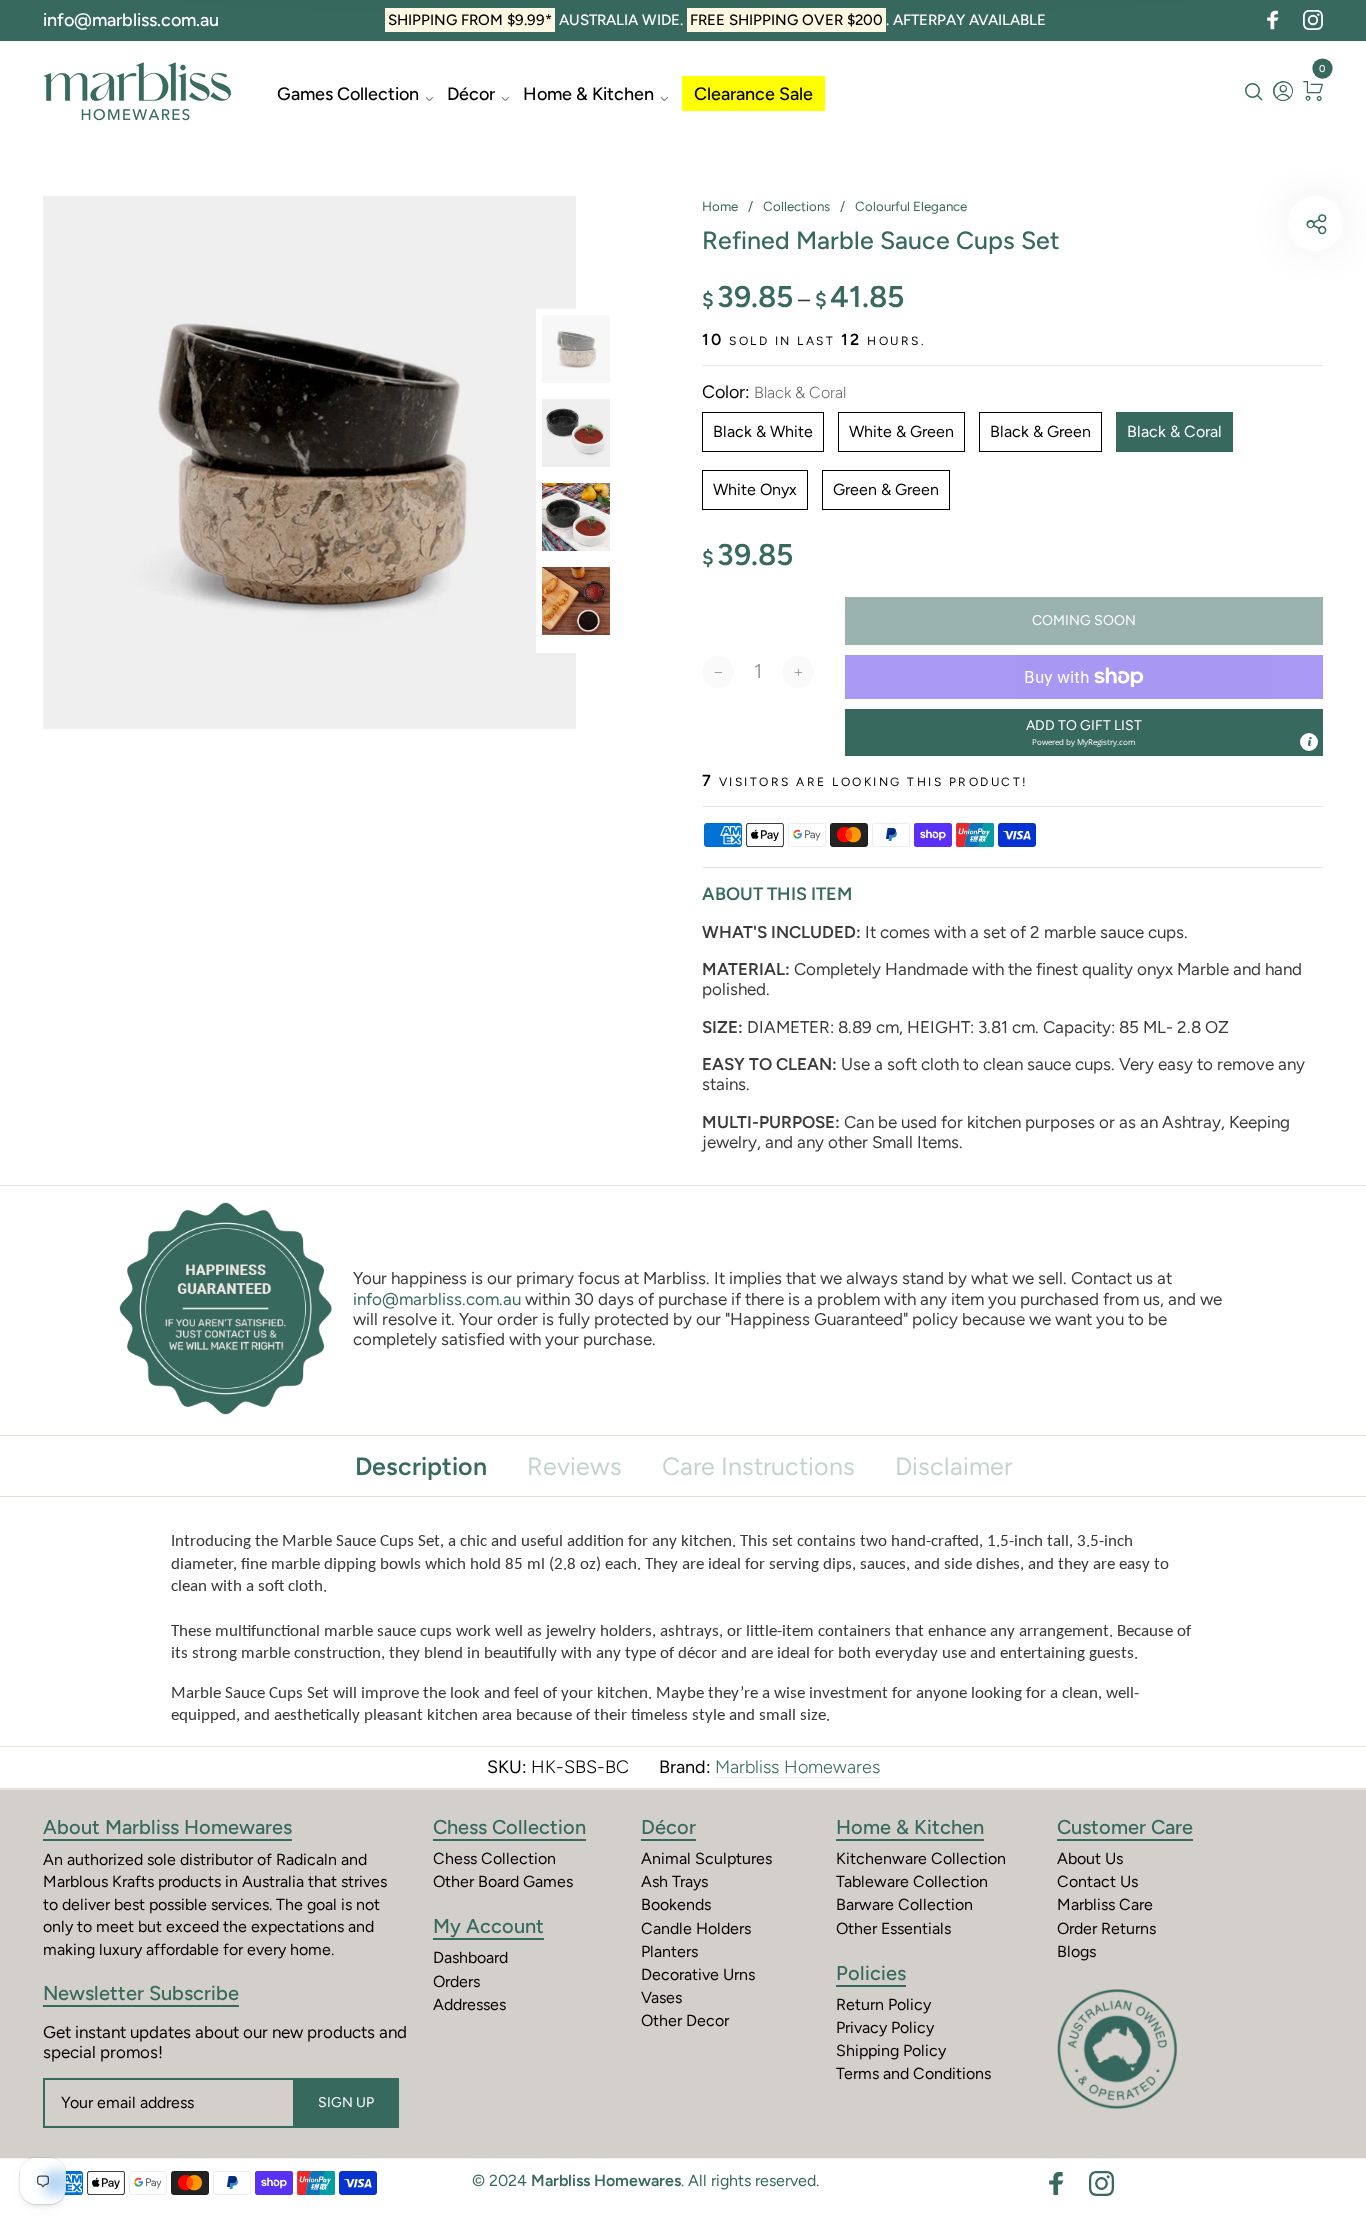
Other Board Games (503, 1881)
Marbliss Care (1105, 1904)
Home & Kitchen (588, 94)
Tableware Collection (912, 1881)
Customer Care (1125, 1827)
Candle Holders (696, 1928)
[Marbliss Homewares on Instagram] (1313, 20)
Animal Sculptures (706, 1858)
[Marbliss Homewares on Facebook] (1273, 20)
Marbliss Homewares (797, 1767)
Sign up (346, 2102)
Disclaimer (953, 1466)
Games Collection (348, 94)
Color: (774, 392)
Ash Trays (674, 1881)
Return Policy (883, 2004)
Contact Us (1097, 1881)
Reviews (574, 1466)
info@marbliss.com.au (131, 20)
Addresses (469, 2004)
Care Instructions (758, 1466)
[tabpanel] (309, 462)
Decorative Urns (698, 1974)
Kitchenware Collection (921, 1858)
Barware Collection (904, 1904)
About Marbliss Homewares (167, 1827)
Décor (471, 94)
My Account (488, 1926)
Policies (871, 1973)
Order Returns (1106, 1928)
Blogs (1076, 1951)
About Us (1090, 1858)
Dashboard (470, 1957)
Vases (661, 1997)
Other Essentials (893, 1928)
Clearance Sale (753, 94)
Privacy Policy (885, 2027)
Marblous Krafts (98, 1881)
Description (421, 1466)
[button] (1084, 732)
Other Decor (685, 2020)
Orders (456, 1981)
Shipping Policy (891, 2050)
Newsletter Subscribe (141, 1993)
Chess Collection (509, 1827)
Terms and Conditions (913, 2073)
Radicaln (306, 1859)
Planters (669, 1951)
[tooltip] (1309, 742)
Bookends (676, 1904)
